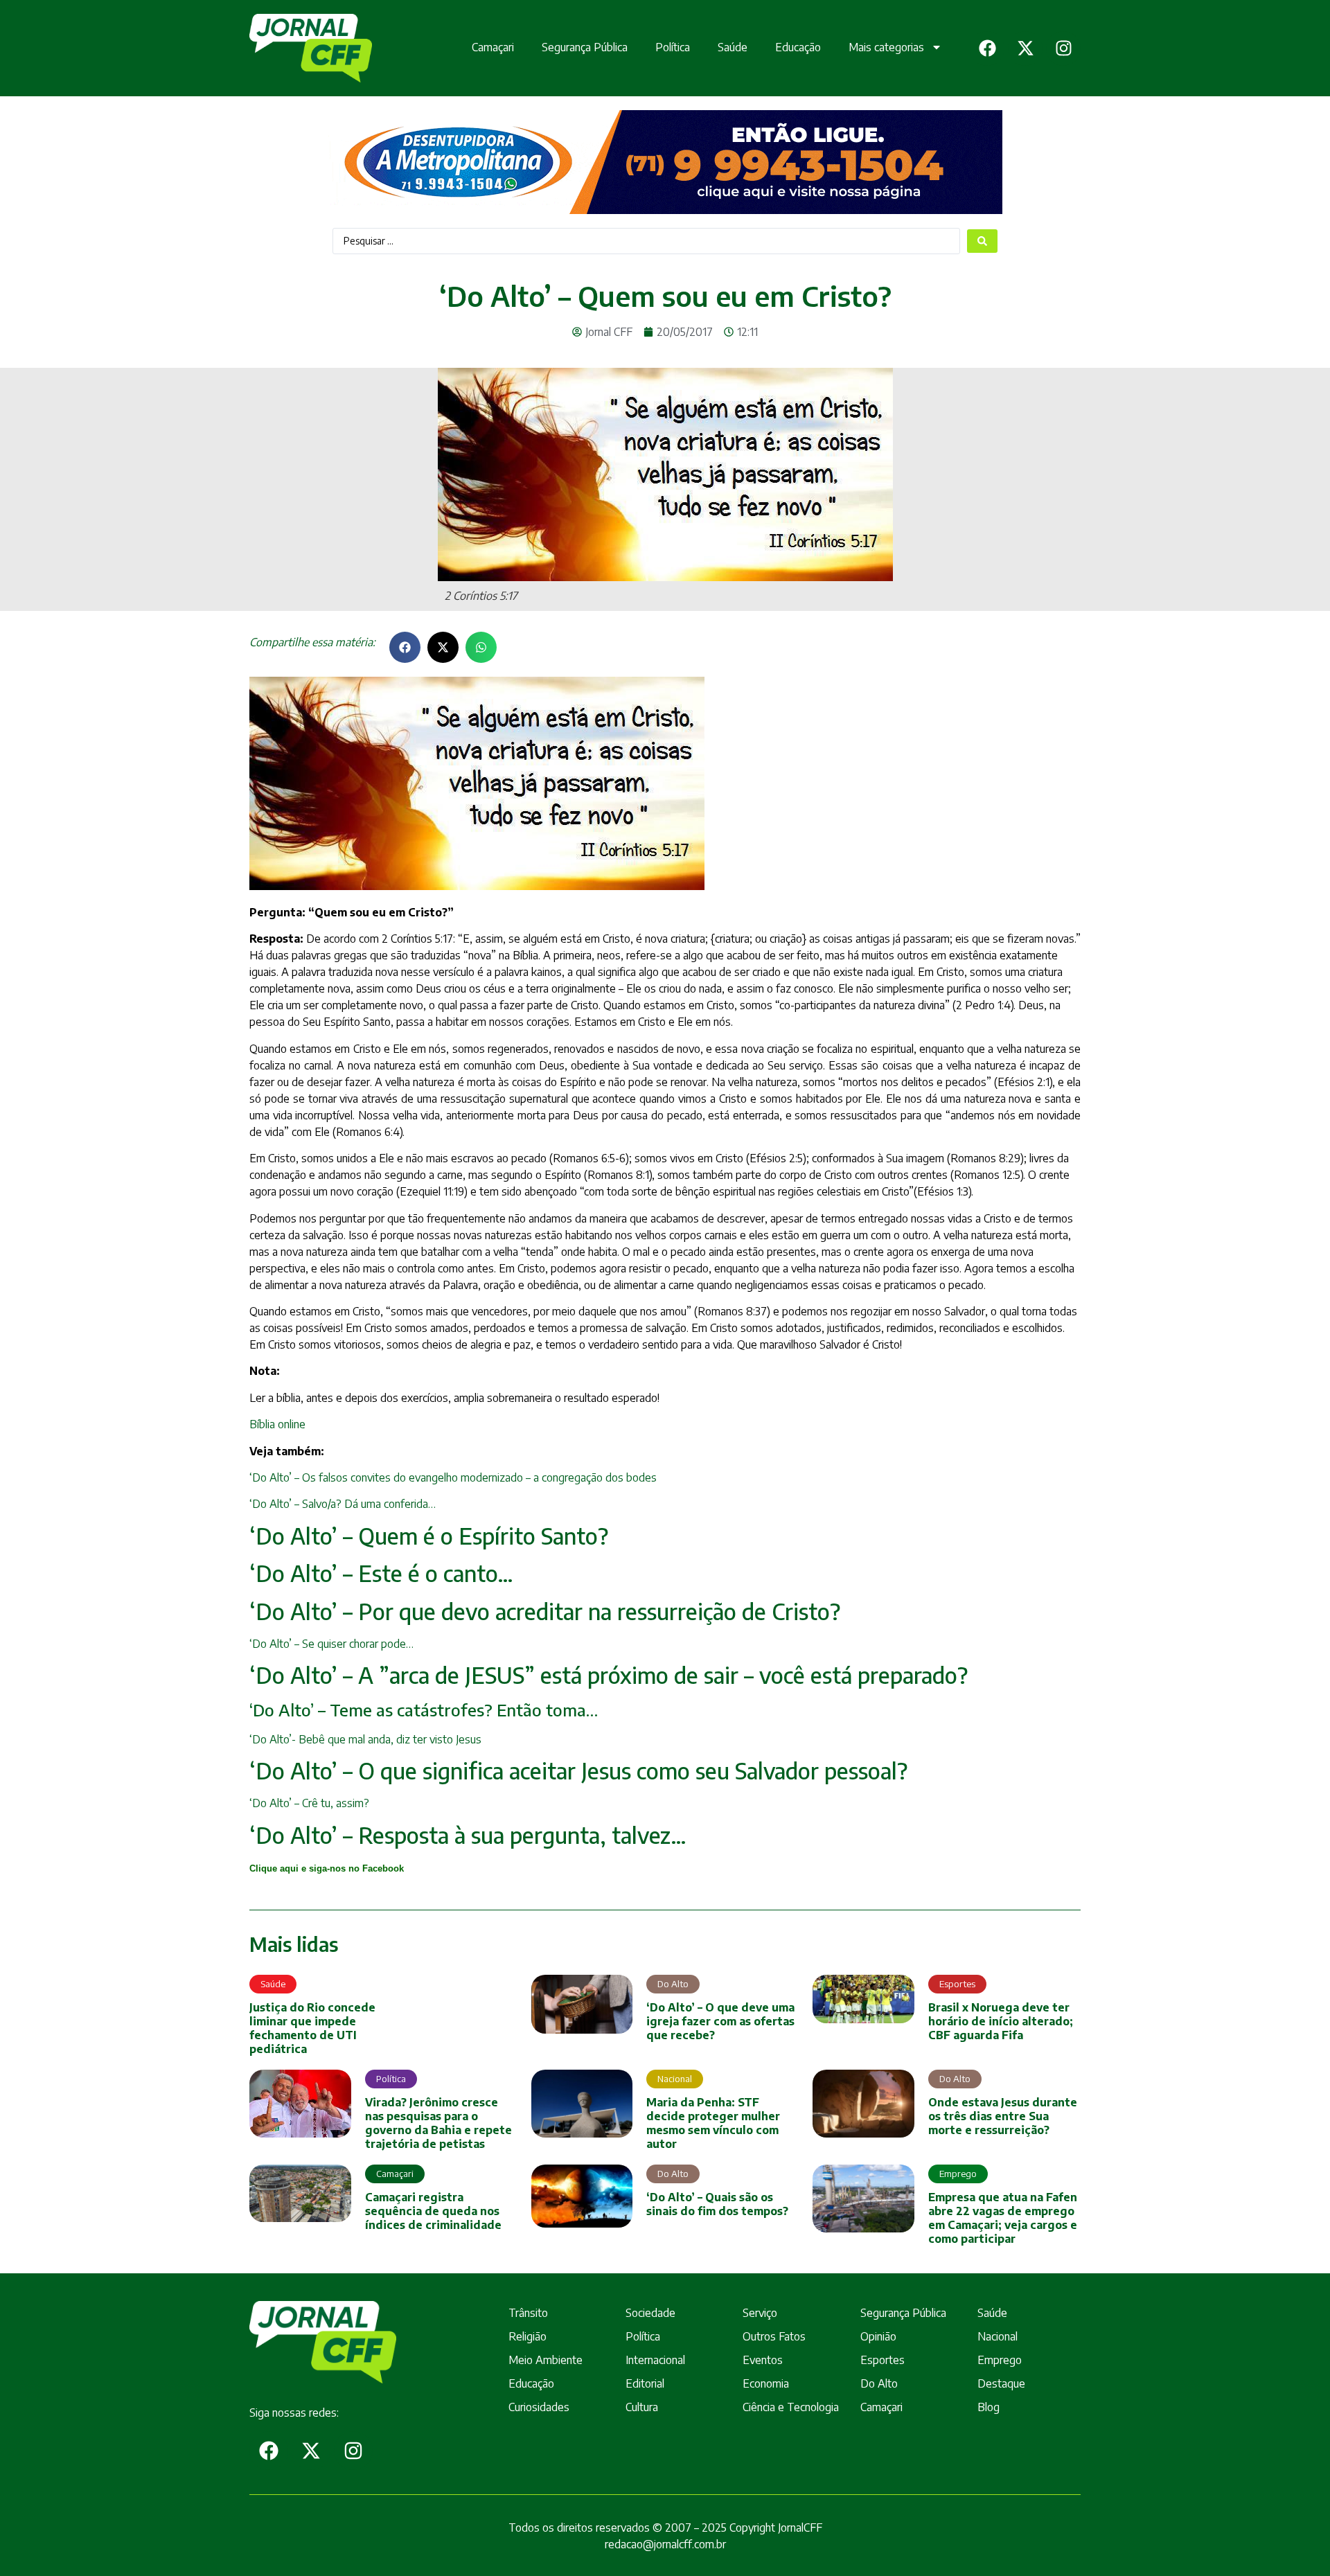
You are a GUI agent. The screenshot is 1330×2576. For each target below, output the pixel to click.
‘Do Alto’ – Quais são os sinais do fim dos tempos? (717, 2204)
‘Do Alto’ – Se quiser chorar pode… (331, 1644)
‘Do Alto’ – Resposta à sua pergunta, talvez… (468, 1835)
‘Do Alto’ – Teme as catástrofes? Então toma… (424, 1709)
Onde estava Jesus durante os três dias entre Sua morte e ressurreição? (1003, 2116)
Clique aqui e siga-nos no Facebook (327, 1868)
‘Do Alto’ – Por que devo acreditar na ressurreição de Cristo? (545, 1611)
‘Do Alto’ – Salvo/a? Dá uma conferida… (343, 1504)
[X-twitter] (1025, 48)
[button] (405, 647)
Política (673, 47)
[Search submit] (982, 241)
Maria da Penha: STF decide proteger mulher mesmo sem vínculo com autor (713, 2123)
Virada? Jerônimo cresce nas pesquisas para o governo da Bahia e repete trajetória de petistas (438, 2123)
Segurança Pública (585, 47)
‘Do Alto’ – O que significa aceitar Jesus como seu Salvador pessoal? (578, 1770)
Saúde (733, 47)
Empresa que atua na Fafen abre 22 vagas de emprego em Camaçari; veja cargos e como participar (1003, 2218)
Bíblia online (277, 1424)
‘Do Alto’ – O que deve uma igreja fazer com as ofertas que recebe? (720, 2021)
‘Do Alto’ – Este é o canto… (381, 1573)
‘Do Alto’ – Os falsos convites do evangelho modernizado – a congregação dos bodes (453, 1477)
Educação (798, 47)
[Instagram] (1063, 48)
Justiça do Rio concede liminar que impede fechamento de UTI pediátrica (312, 2028)
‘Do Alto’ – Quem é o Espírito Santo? (429, 1536)
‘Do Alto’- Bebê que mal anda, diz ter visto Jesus (365, 1739)
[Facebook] (987, 48)
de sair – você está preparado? (609, 1675)
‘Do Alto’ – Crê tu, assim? (309, 1803)
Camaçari (493, 47)
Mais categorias (886, 47)
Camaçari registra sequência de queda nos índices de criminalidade (433, 2211)
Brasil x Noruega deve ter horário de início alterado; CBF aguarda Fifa (1001, 2021)
